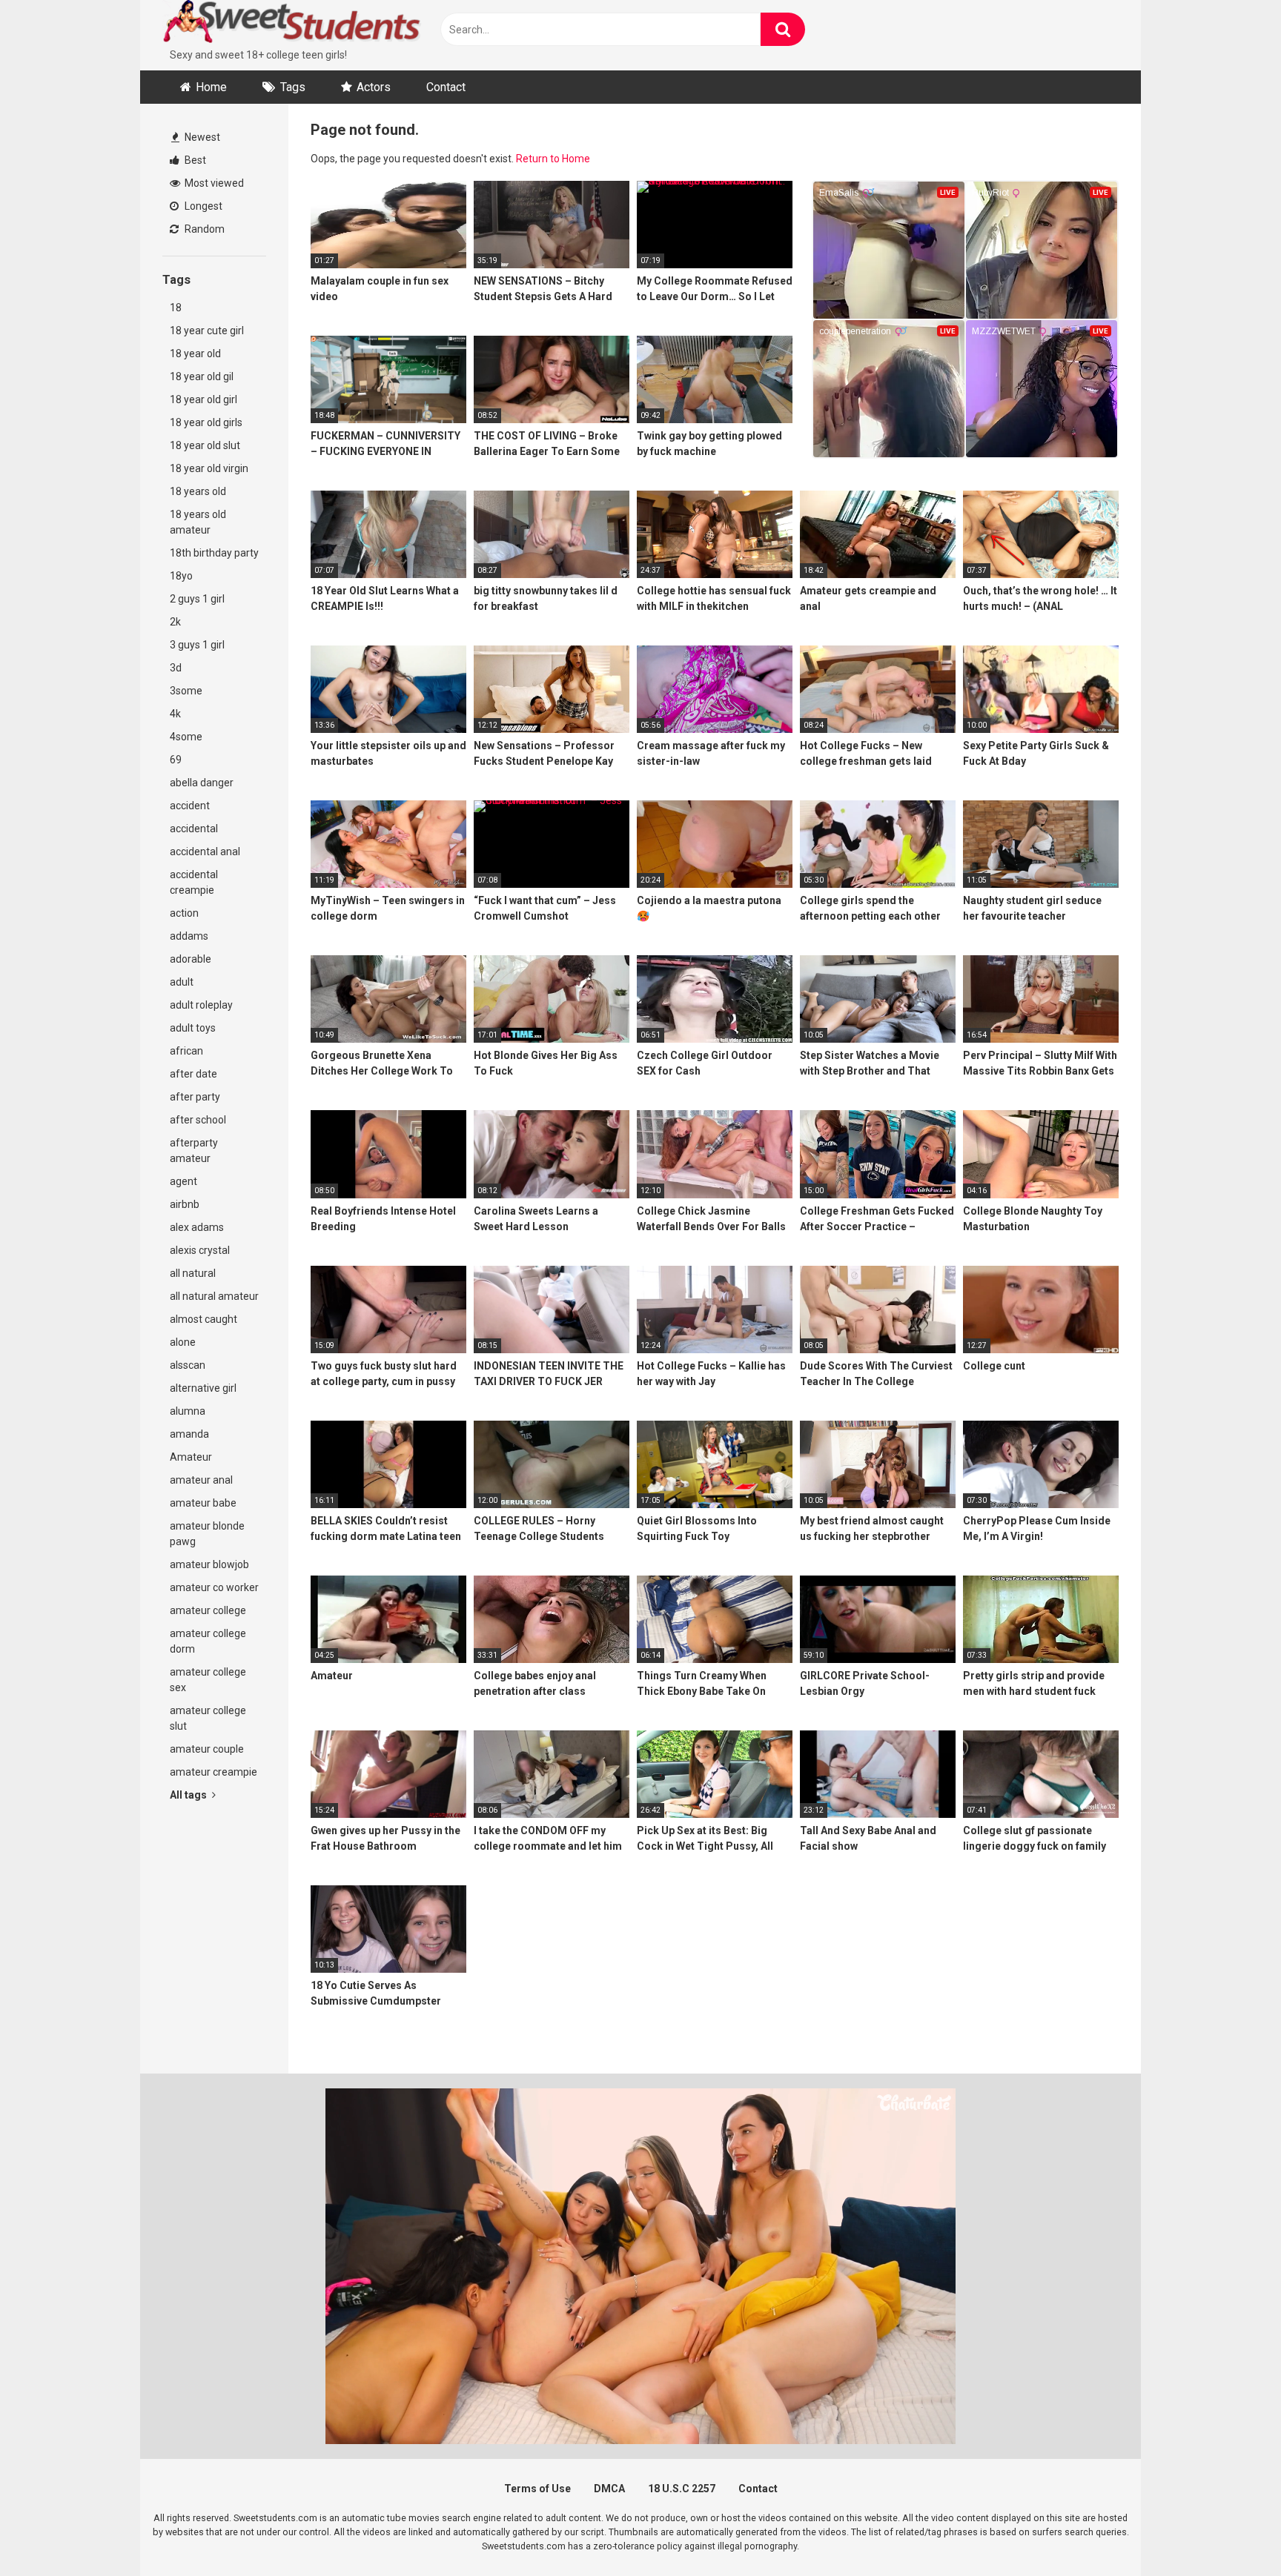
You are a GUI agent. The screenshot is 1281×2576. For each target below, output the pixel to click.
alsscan (188, 1365)
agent (183, 1181)
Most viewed (213, 183)
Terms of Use (537, 2489)
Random (203, 229)
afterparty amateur (194, 1151)
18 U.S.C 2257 (682, 2489)
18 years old (198, 491)
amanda (189, 1434)
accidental (194, 829)
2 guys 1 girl (197, 599)
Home (211, 87)
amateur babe (203, 1503)
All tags (189, 1795)
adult (182, 982)
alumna (188, 1411)
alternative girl (203, 1388)
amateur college (208, 1610)
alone (183, 1342)
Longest (202, 206)
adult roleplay (201, 1005)
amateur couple (207, 1749)
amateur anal (201, 1480)
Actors (374, 87)
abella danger (202, 783)
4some (186, 737)
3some (186, 691)
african (186, 1051)
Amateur (191, 1457)
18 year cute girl (207, 331)
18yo (181, 576)
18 (176, 308)
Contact (446, 87)
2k (175, 622)
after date (193, 1074)
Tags (293, 87)
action (184, 913)
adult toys (193, 1028)
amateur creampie (213, 1772)
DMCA (609, 2489)
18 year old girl (203, 399)
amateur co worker (214, 1587)
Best (194, 160)
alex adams (197, 1227)
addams (189, 936)
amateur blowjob (209, 1564)
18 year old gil (202, 376)
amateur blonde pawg (207, 1534)
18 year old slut (205, 445)
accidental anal (205, 852)
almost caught (203, 1319)
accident (190, 806)
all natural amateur (214, 1296)
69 (176, 760)
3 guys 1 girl (197, 645)
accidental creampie (194, 882)
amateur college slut (208, 1718)
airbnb (185, 1204)
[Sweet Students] (292, 24)
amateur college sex (208, 1680)
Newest (201, 137)
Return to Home (553, 159)
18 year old (195, 353)
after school (198, 1120)
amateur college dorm (208, 1641)
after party (195, 1097)
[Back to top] (1231, 2531)
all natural (193, 1273)
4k (175, 714)
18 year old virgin (209, 468)
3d (176, 668)
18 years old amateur (198, 522)
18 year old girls (206, 422)
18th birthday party (214, 553)
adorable (191, 959)
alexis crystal (200, 1250)
